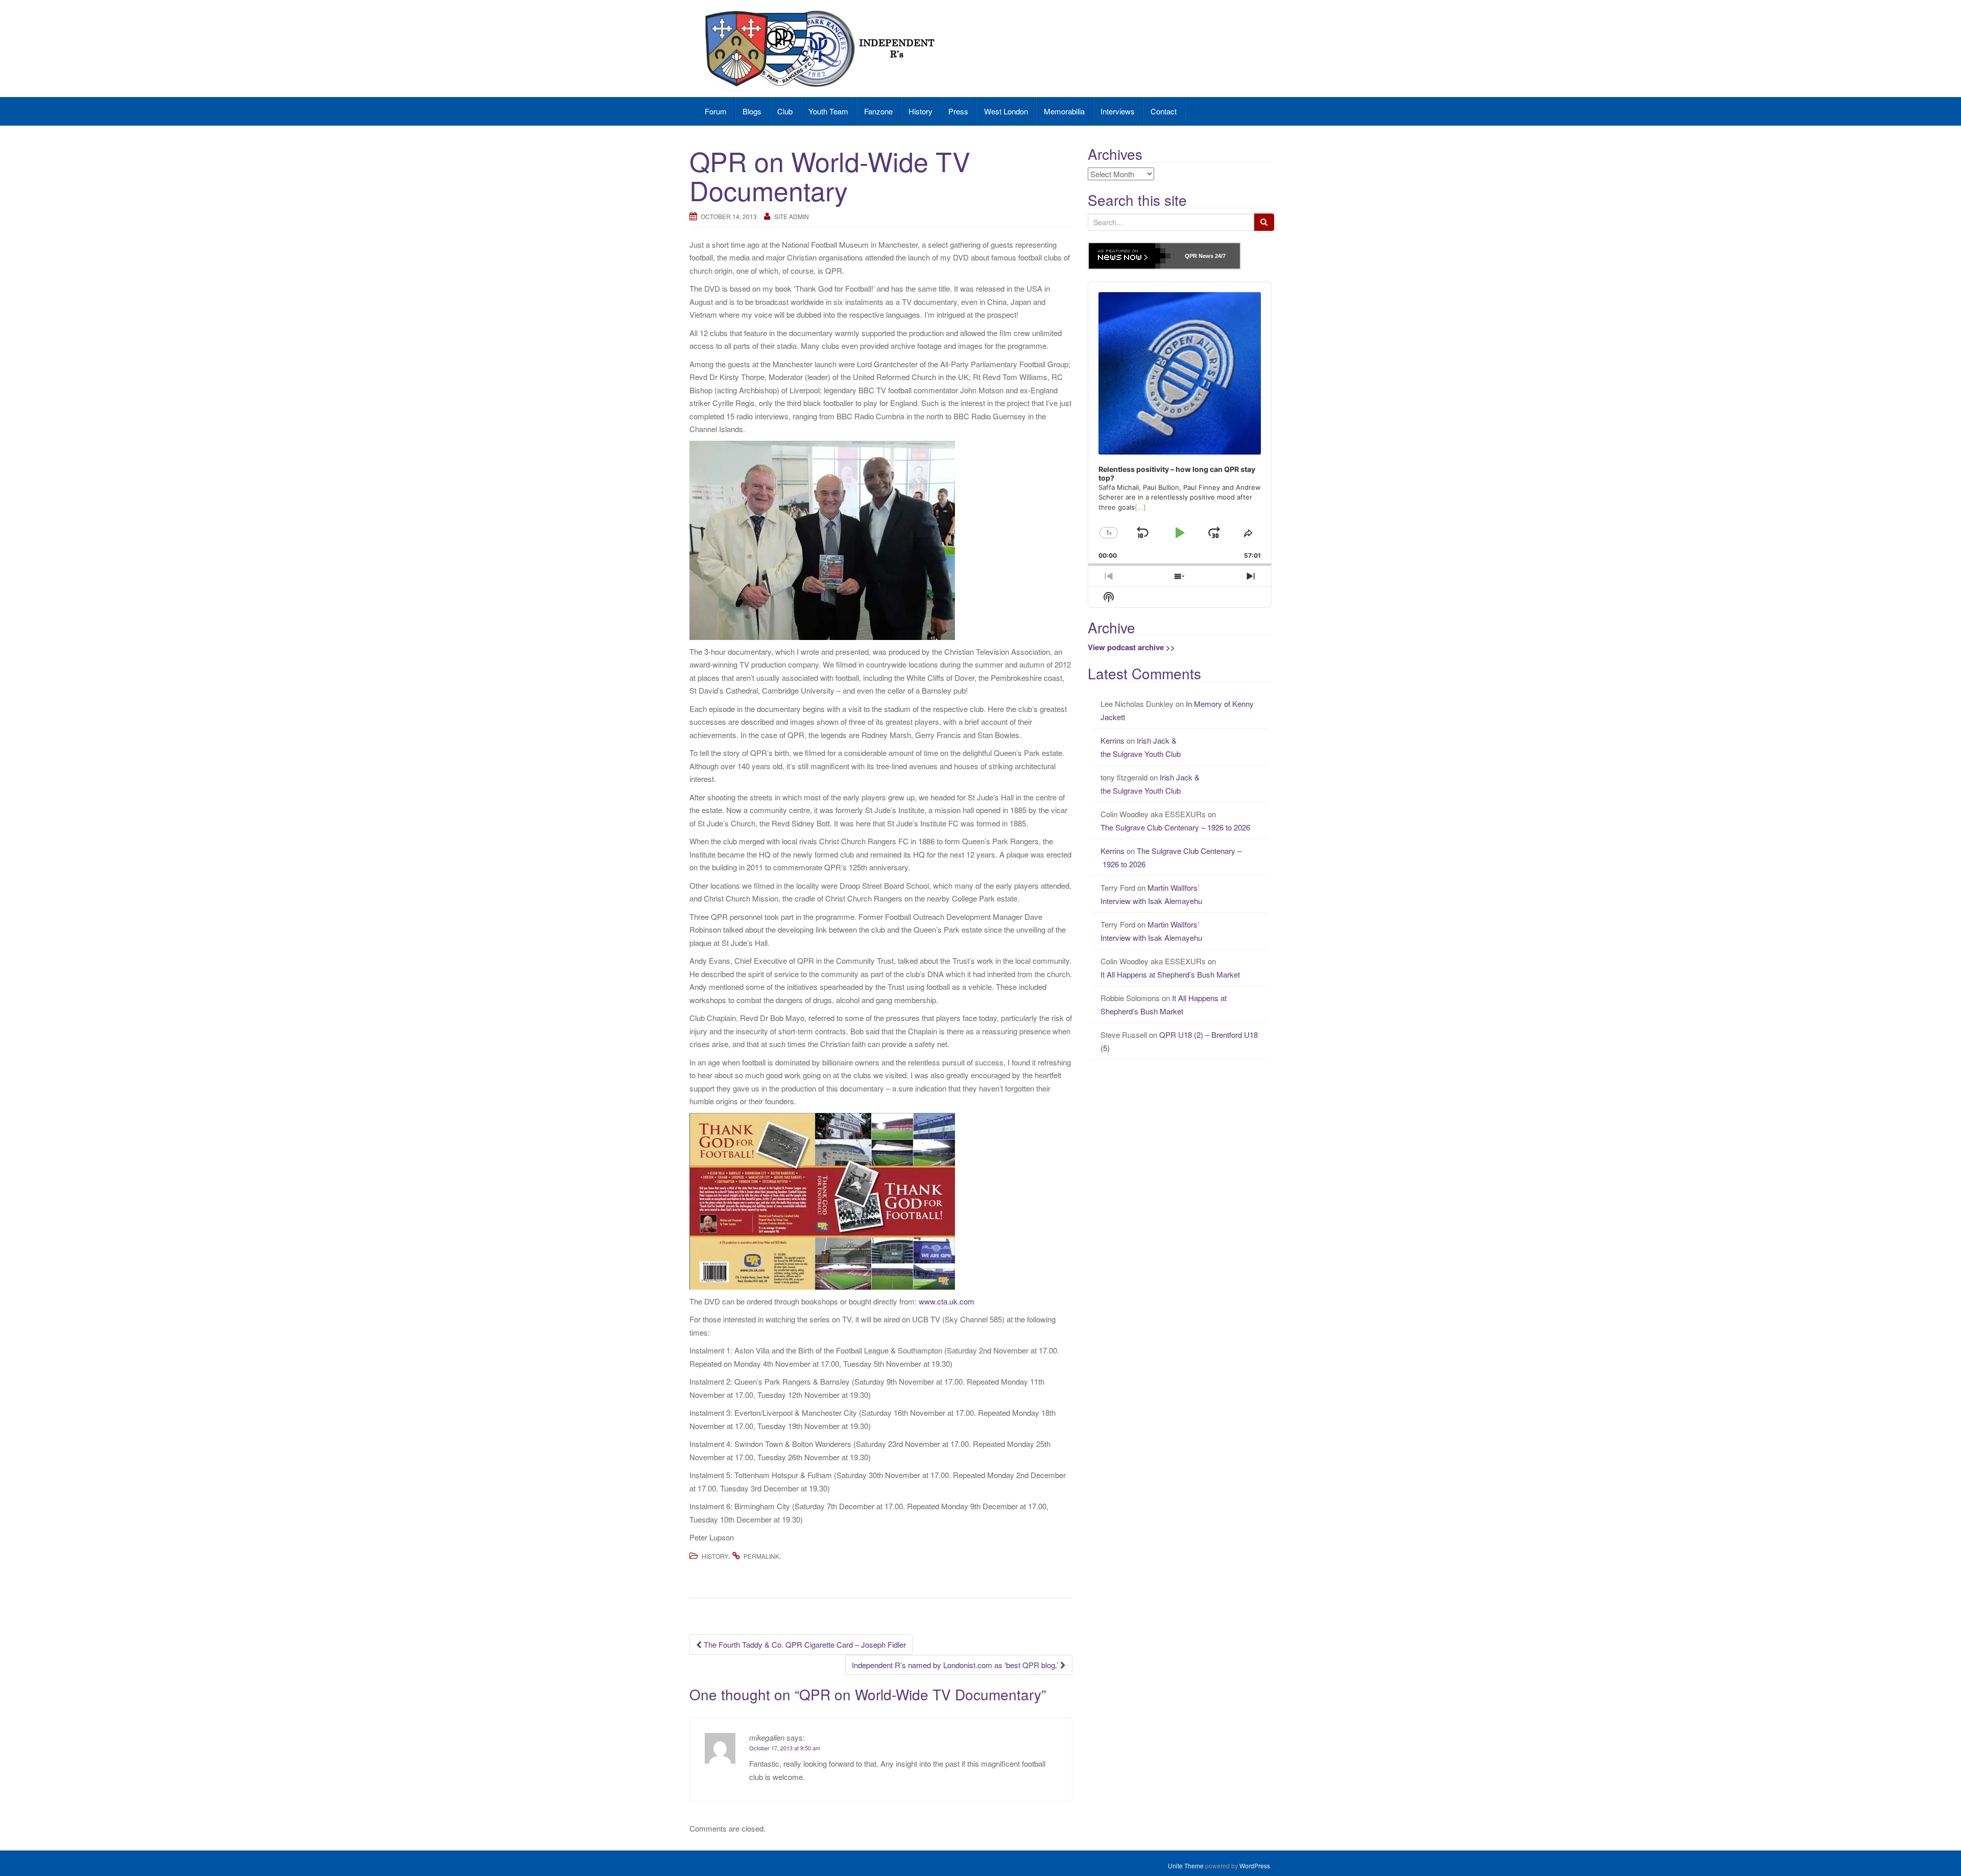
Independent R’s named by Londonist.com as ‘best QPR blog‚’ (956, 1665)
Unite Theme (1186, 1866)
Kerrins (1113, 740)
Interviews (1118, 111)
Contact (1164, 111)
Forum (716, 111)
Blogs (752, 111)
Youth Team (828, 111)
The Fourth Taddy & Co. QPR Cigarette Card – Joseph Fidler (804, 1644)
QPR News (1199, 256)
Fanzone (878, 111)
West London (1006, 111)
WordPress (1255, 1866)
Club (785, 111)
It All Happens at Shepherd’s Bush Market (1170, 974)
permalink (761, 1556)
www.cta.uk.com (947, 1301)
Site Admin (792, 216)
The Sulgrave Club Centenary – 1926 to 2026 (1176, 827)
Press (958, 111)
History (920, 111)
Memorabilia (1064, 111)
